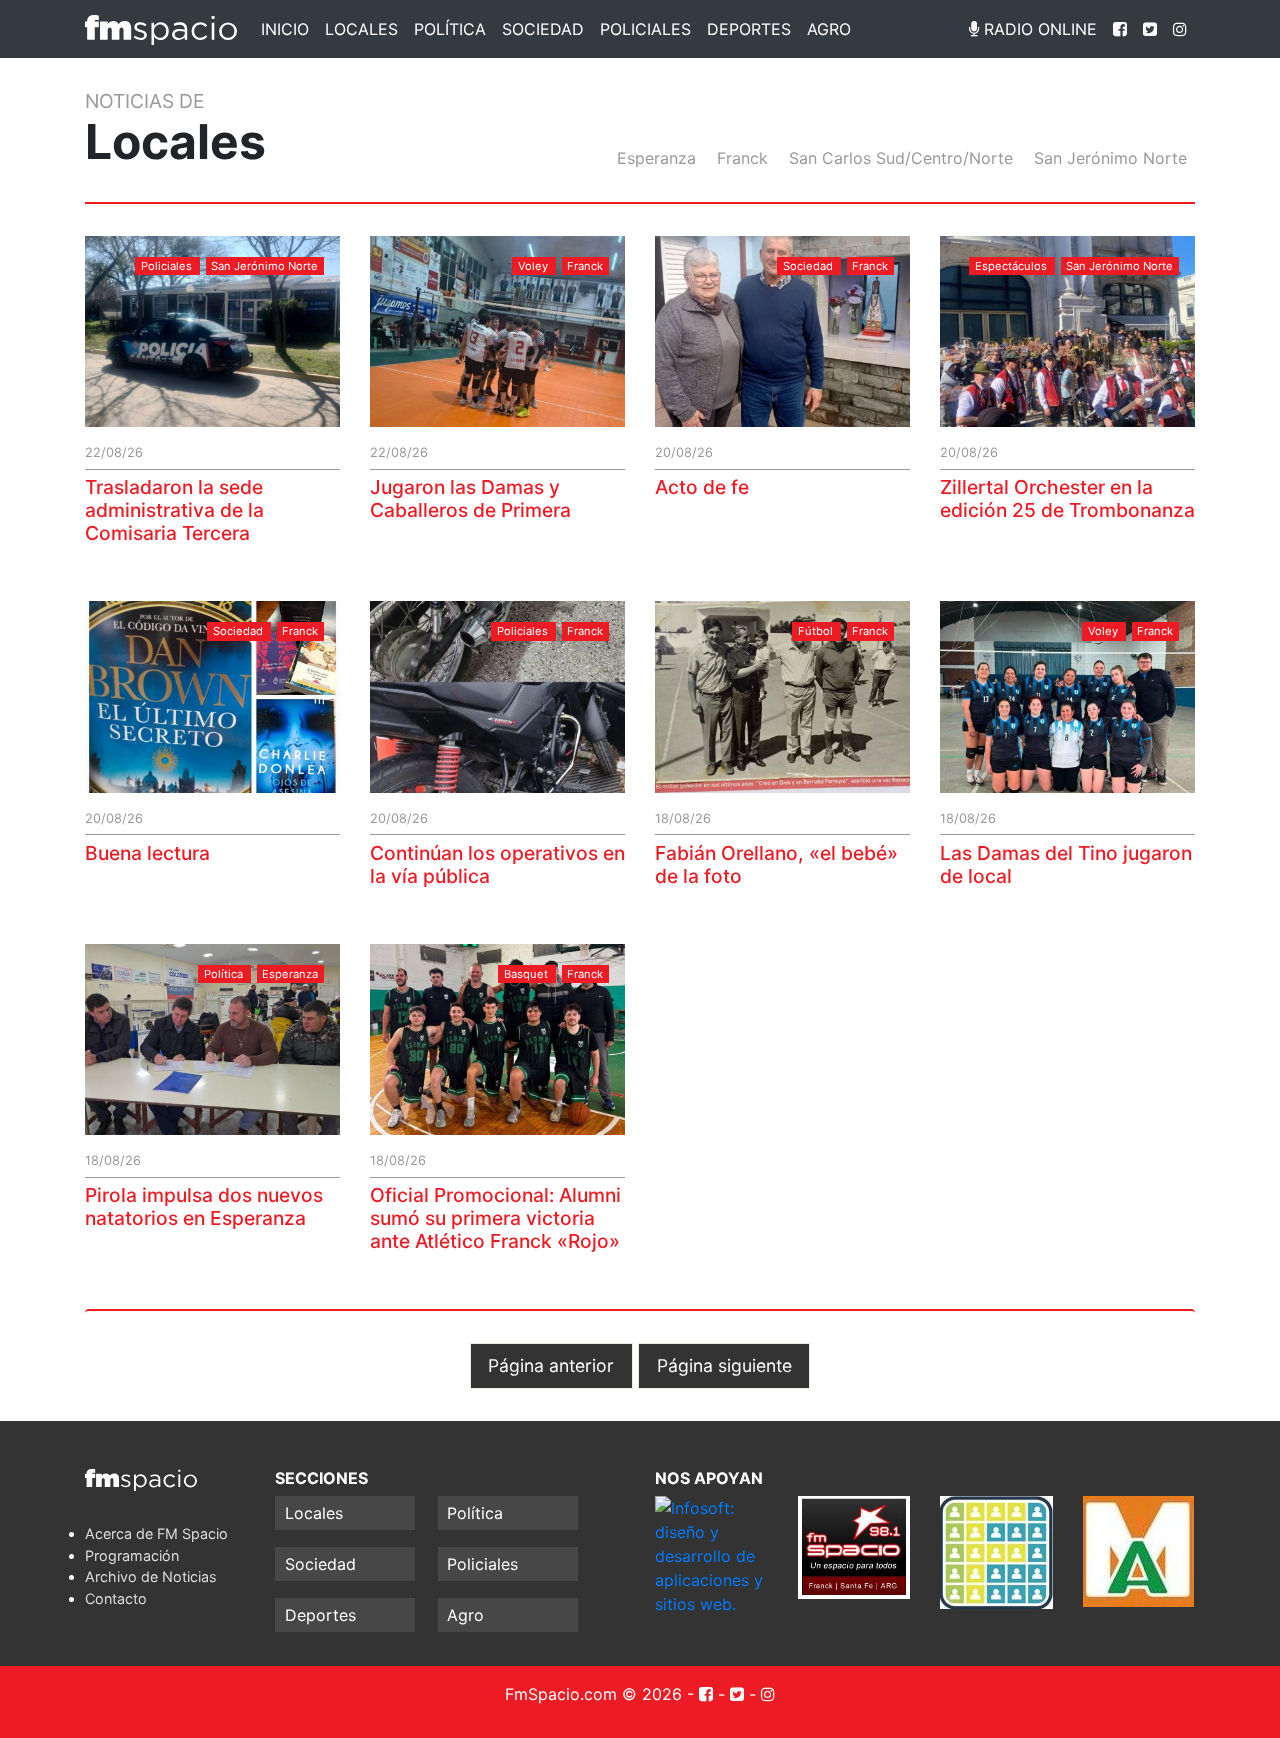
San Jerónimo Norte (1110, 158)
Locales (361, 29)
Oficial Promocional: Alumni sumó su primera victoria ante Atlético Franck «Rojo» (495, 1218)
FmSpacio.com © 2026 (593, 1694)
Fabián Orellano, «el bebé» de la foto (776, 864)
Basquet (526, 974)
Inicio (285, 29)
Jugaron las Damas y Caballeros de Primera (470, 498)
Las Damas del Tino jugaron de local (1066, 864)
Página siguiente (724, 1365)
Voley (533, 266)
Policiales (645, 29)
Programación (132, 1555)
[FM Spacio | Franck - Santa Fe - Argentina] (161, 29)
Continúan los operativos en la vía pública (497, 864)
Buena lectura (147, 853)
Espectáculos (1011, 266)
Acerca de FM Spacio (156, 1533)
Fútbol (815, 631)
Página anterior (551, 1365)
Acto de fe (702, 487)
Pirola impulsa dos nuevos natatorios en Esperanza (204, 1206)
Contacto (116, 1598)
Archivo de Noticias (151, 1576)
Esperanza (656, 158)
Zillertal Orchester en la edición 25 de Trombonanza (1067, 498)
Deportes (749, 29)
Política (450, 29)
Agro (829, 29)
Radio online (1038, 29)
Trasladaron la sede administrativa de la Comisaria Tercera (174, 510)
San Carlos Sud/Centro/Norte (901, 158)
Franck (742, 158)
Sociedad (543, 29)
